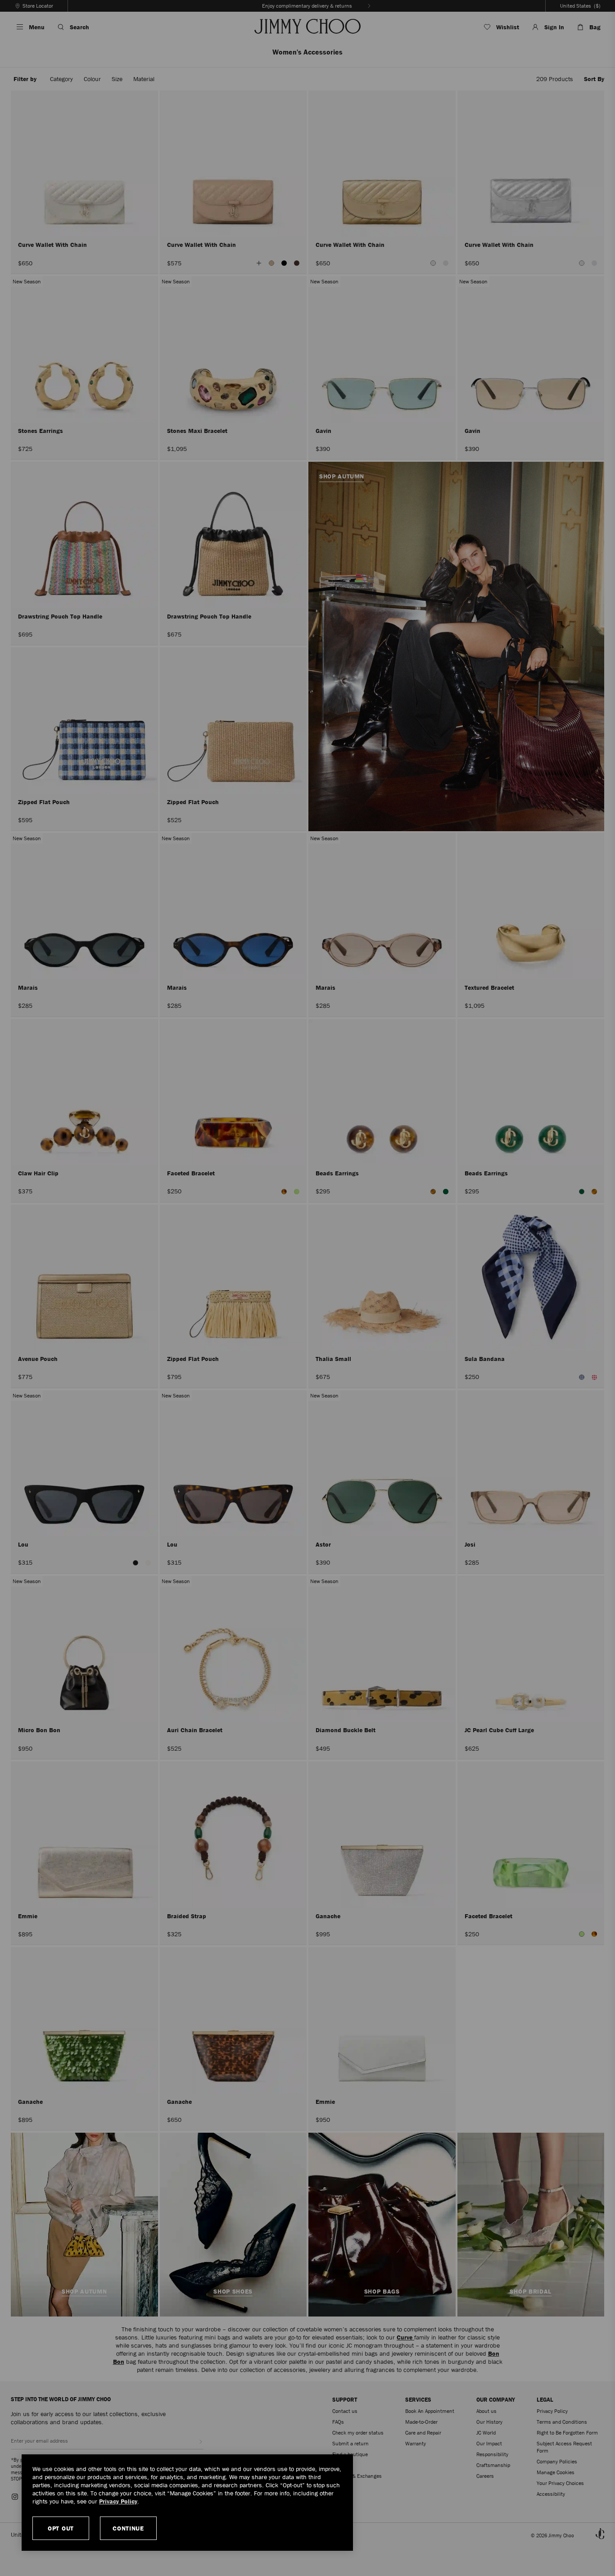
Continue (128, 2528)
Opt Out (61, 2528)
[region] (187, 2503)
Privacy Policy (118, 2501)
